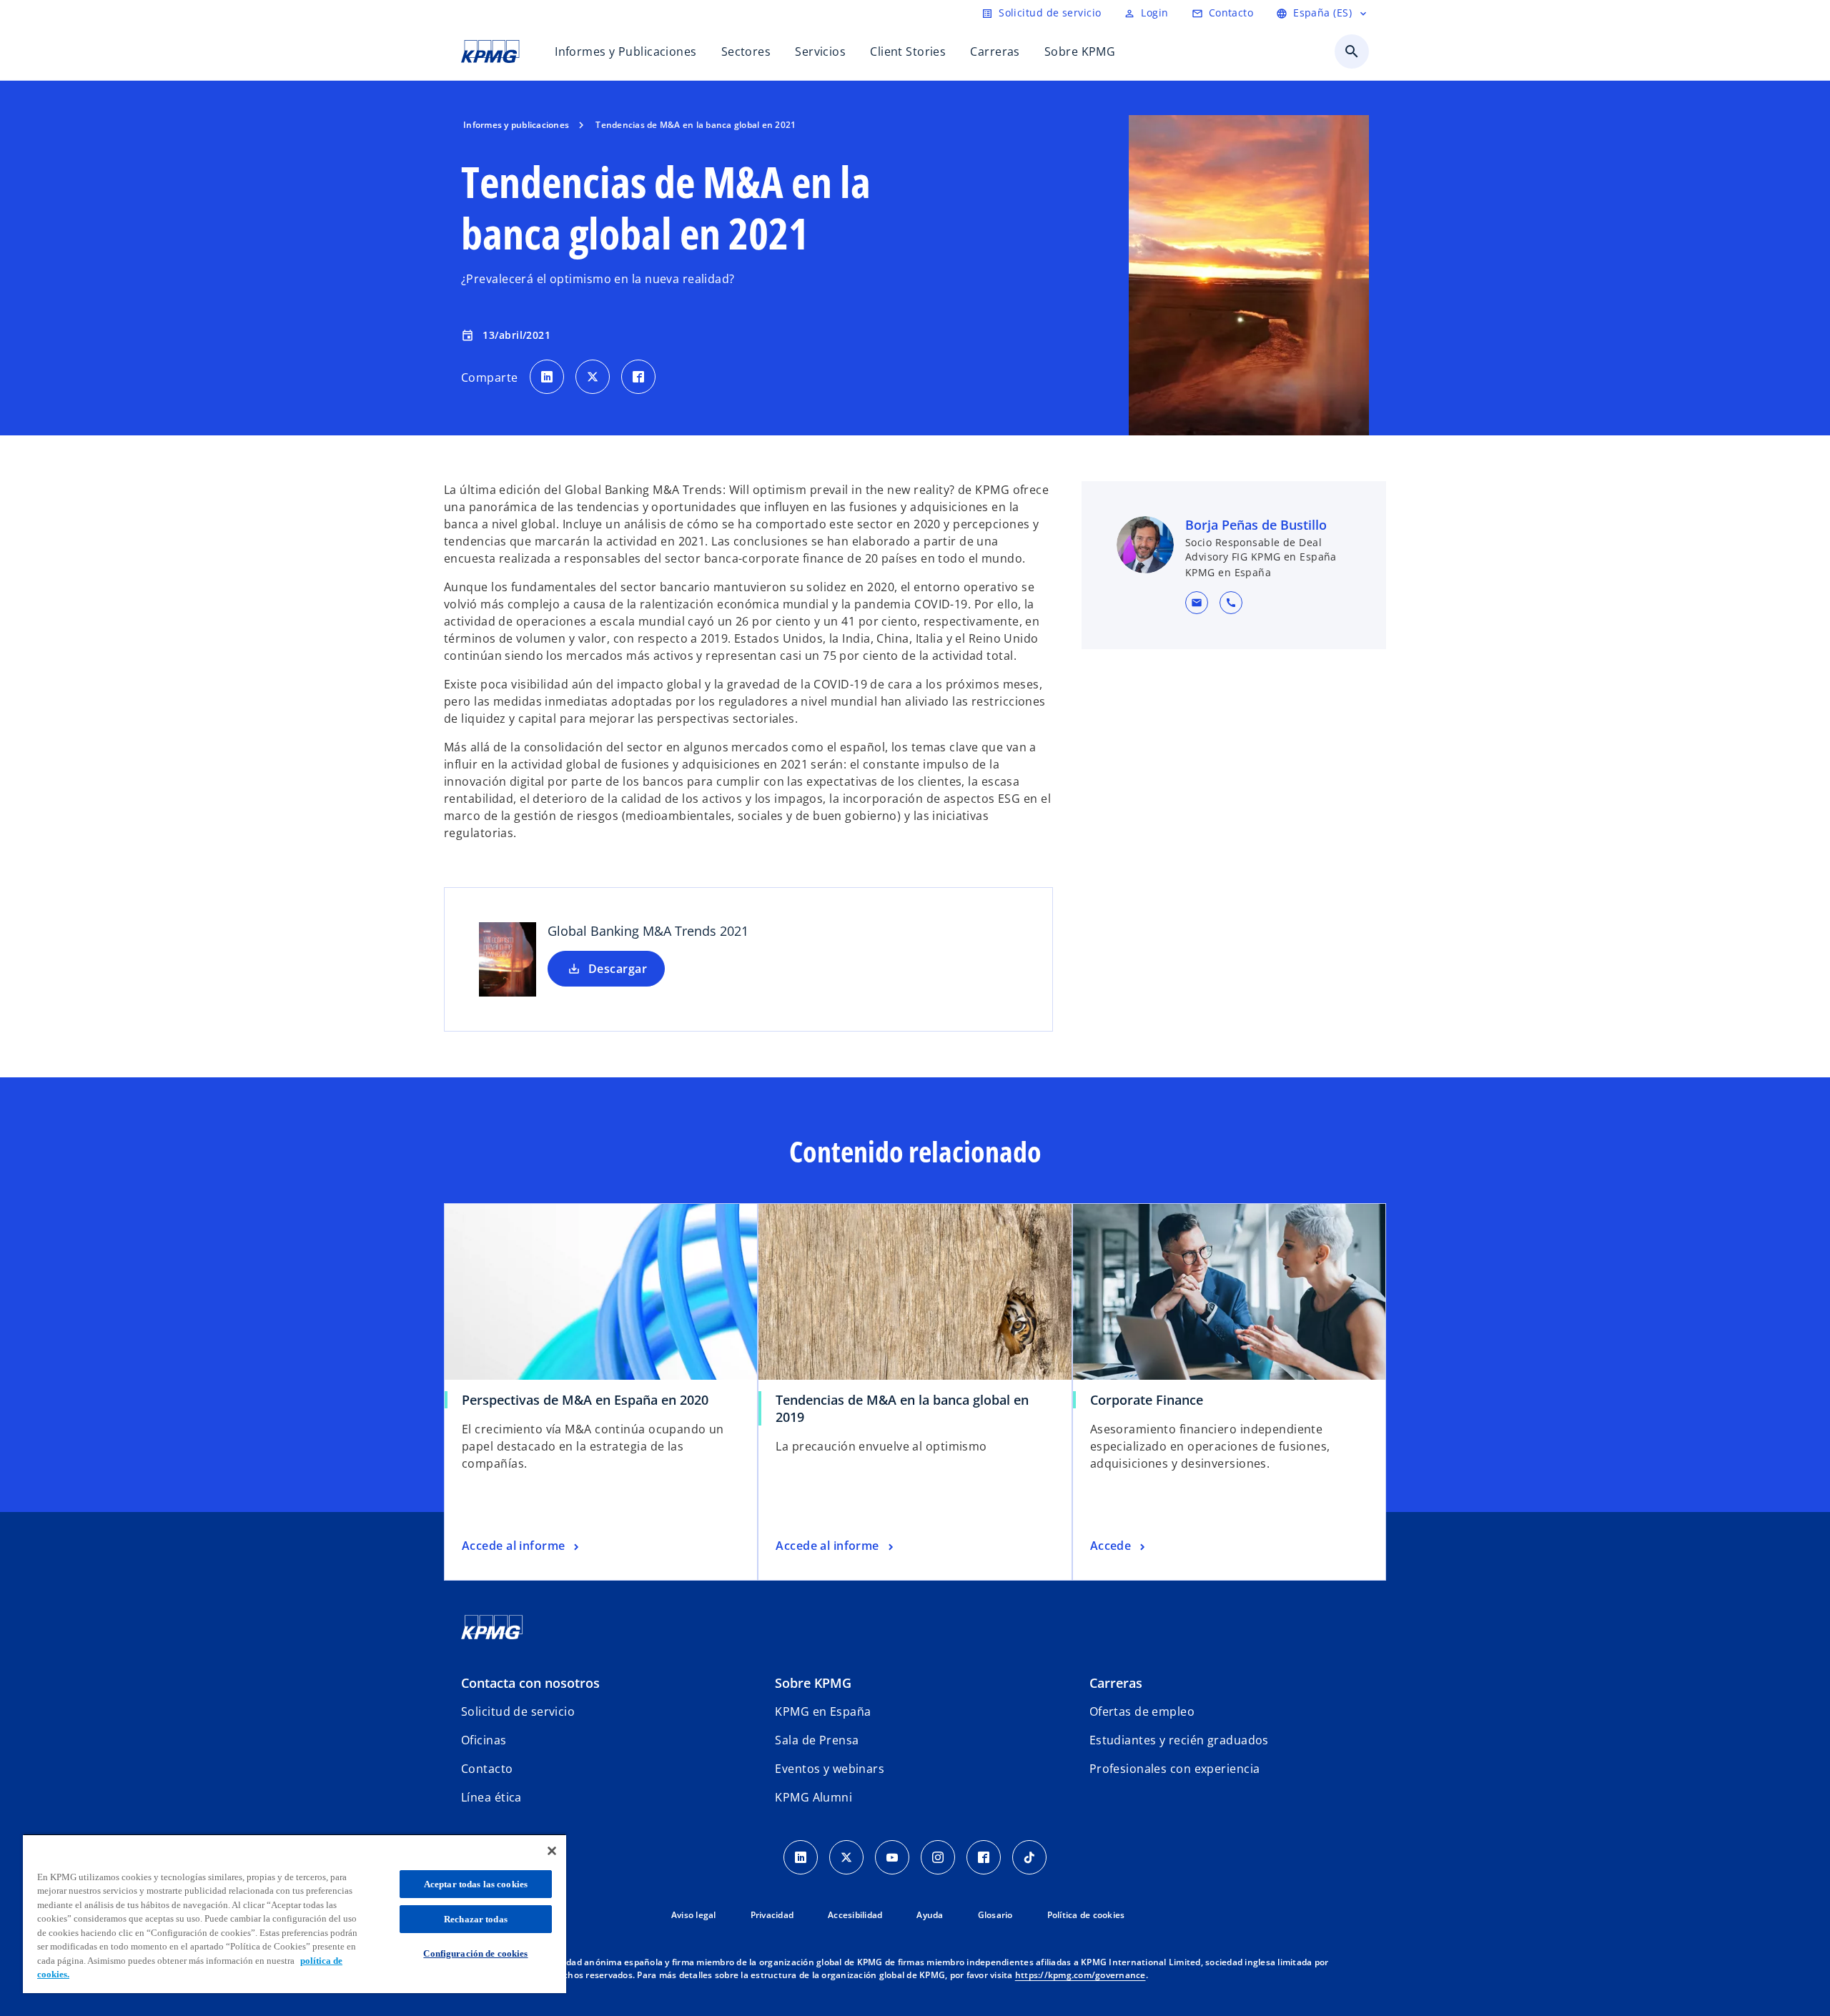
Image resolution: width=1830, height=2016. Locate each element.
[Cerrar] (552, 1851)
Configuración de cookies (475, 1953)
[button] (1197, 603)
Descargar (618, 969)
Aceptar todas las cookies (476, 1884)
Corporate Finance (1147, 1400)
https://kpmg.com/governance (1080, 1975)
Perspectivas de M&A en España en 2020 (585, 1400)
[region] (295, 1913)
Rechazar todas (476, 1919)
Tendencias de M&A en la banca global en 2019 (902, 1408)
